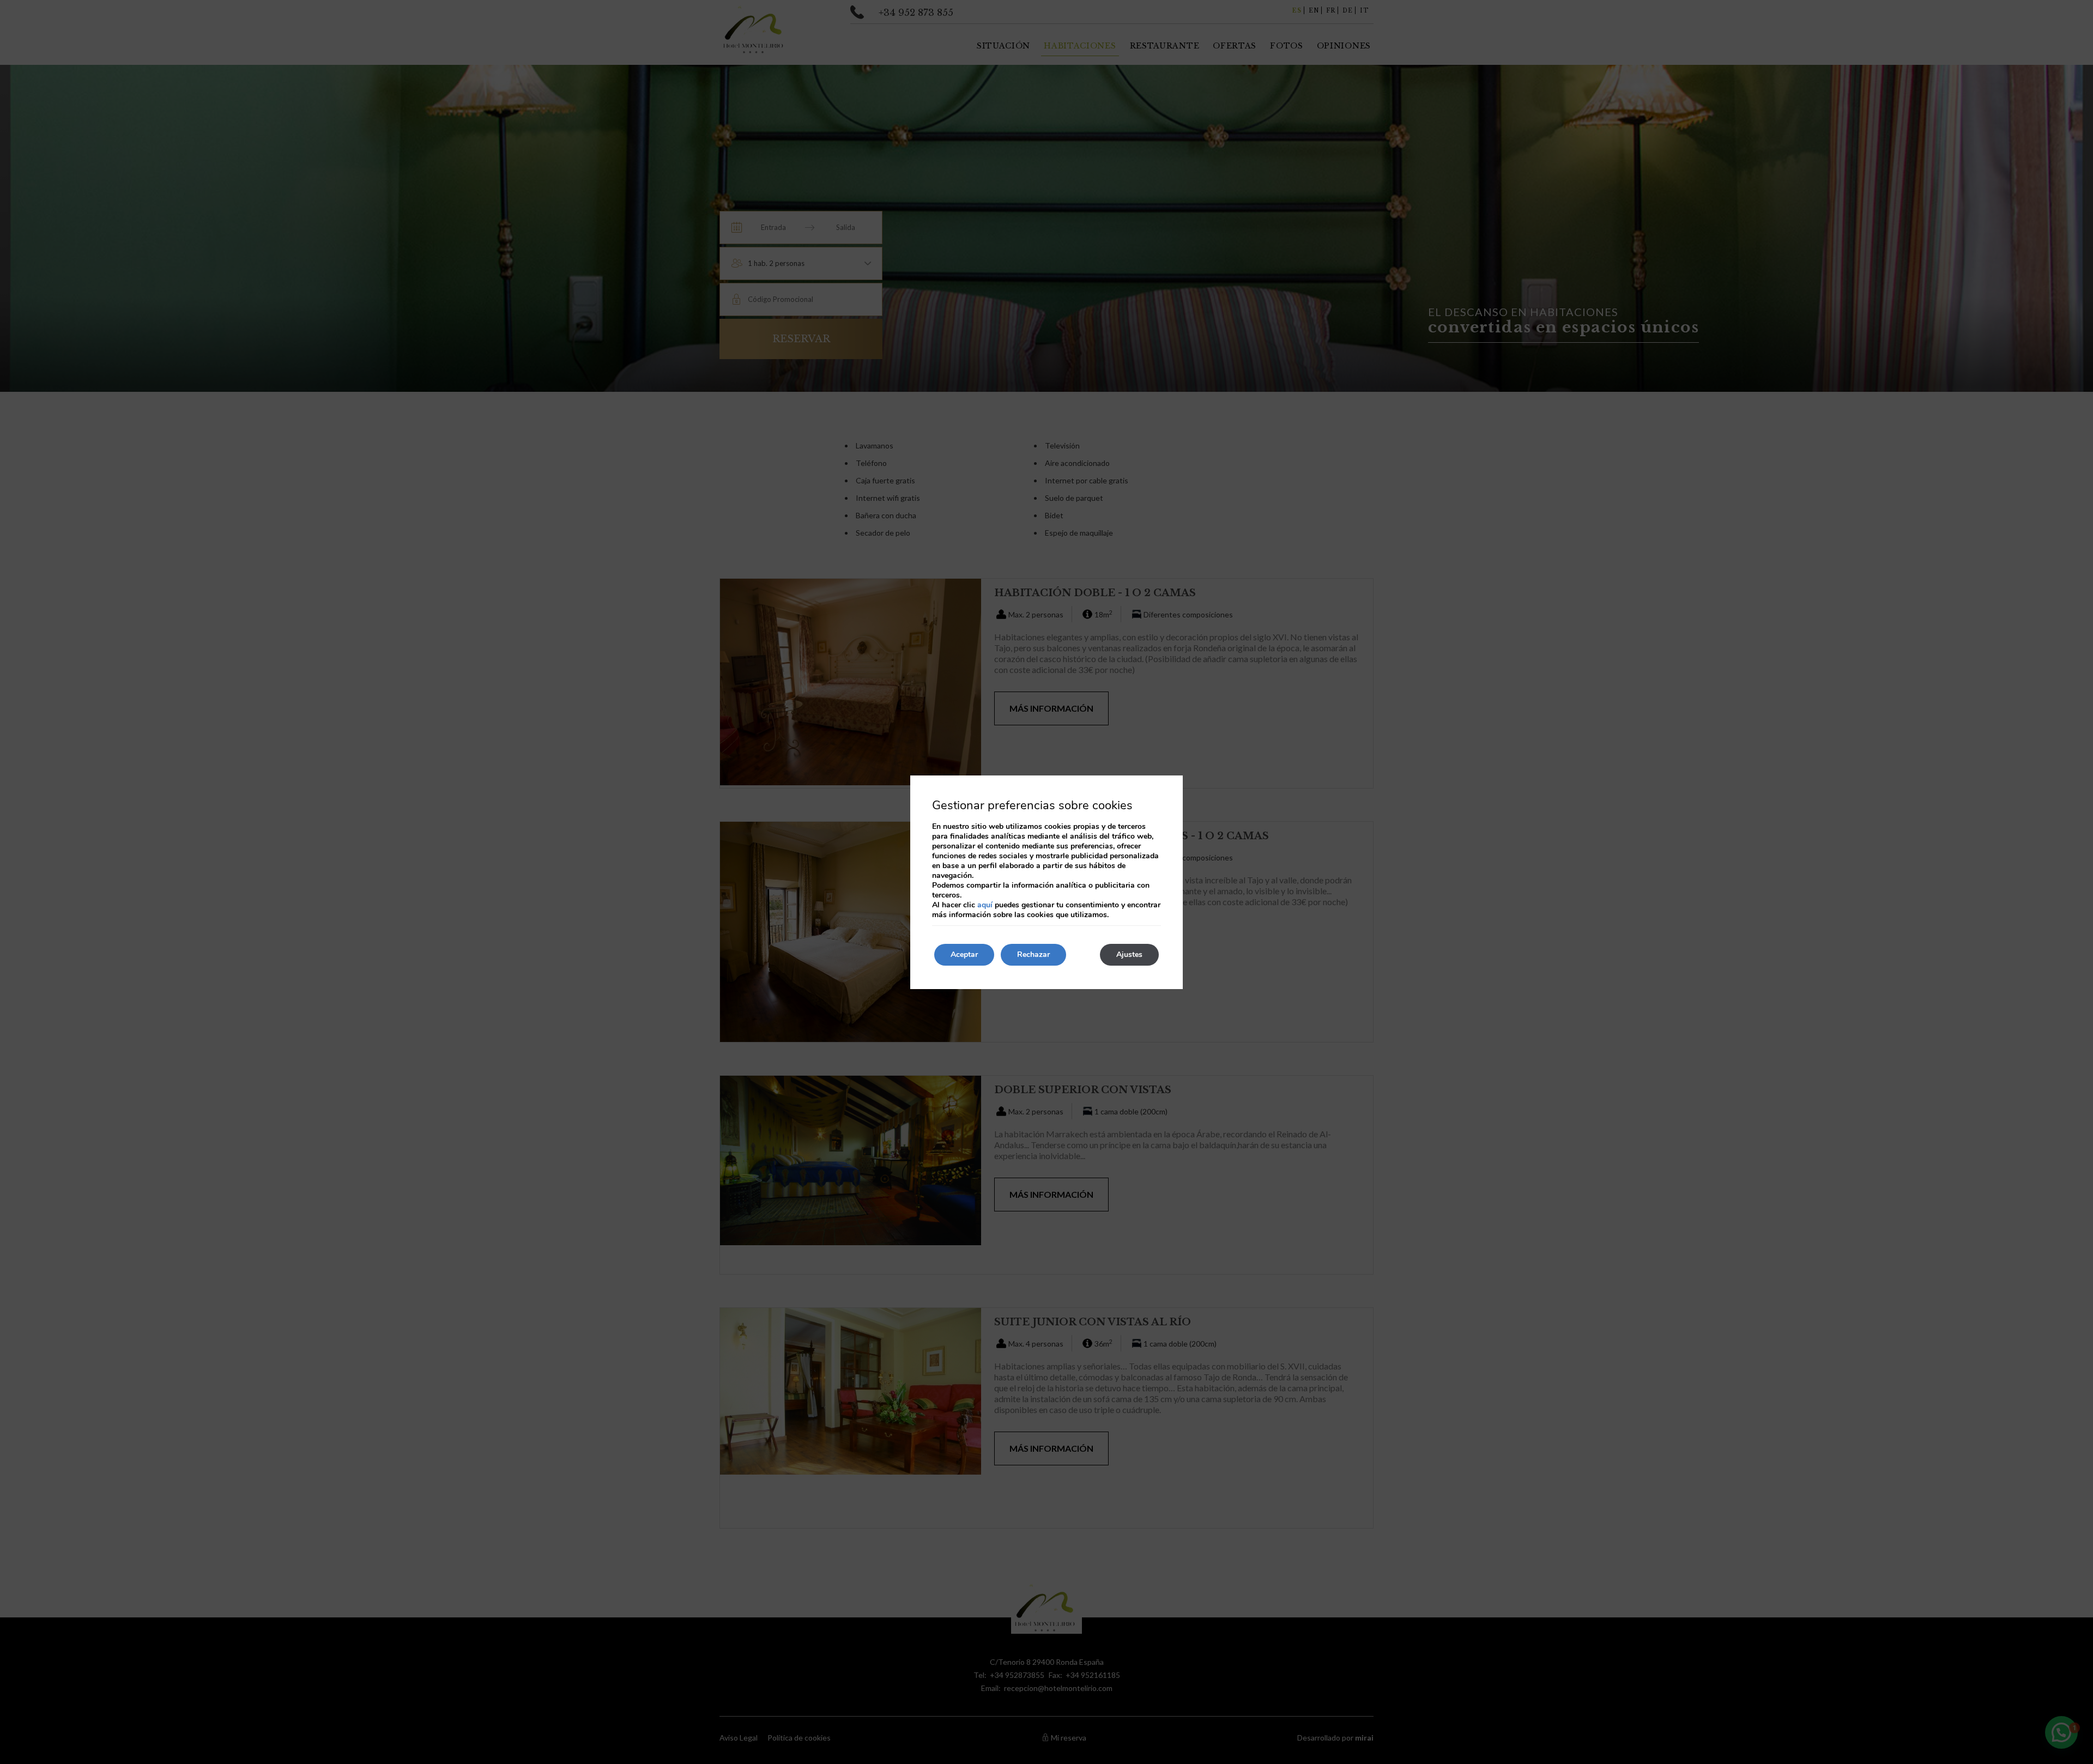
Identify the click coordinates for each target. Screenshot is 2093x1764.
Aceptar (964, 954)
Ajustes (1129, 954)
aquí (985, 905)
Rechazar (1033, 954)
